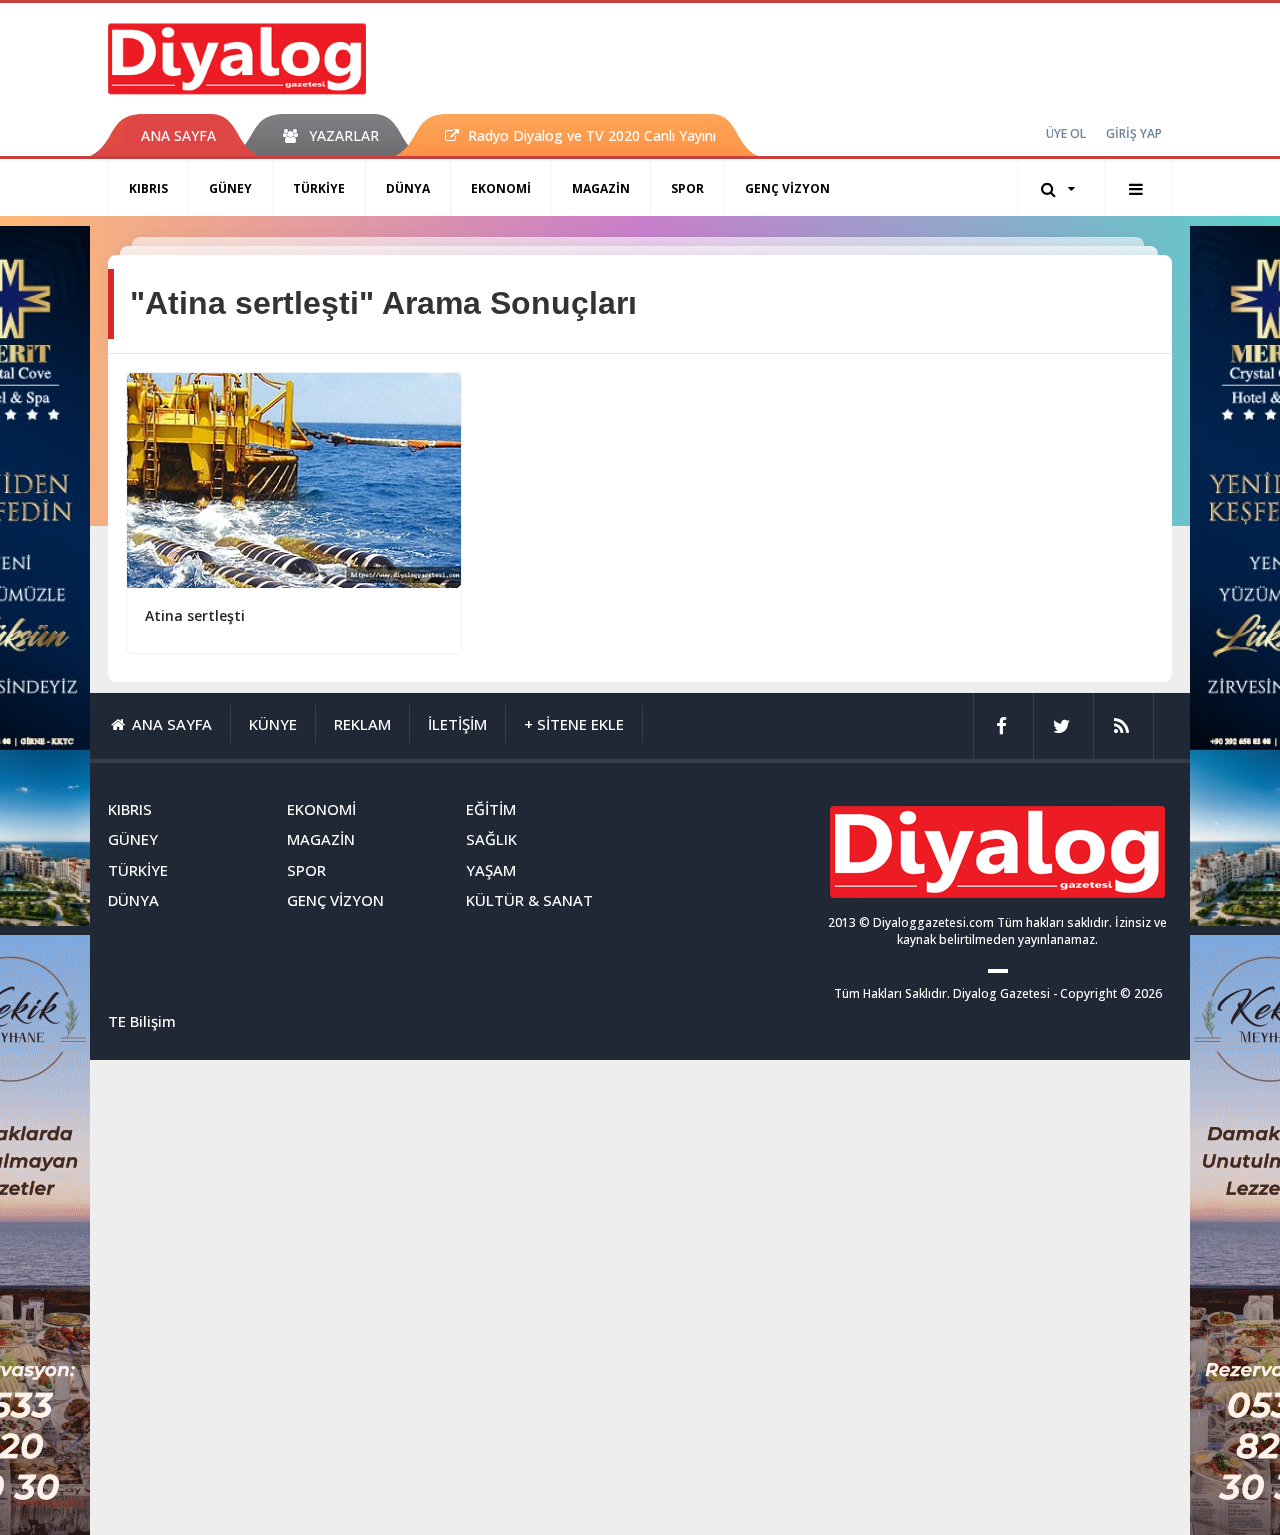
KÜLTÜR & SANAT (529, 900)
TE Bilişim (142, 1021)
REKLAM (362, 724)
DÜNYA (408, 188)
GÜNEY (230, 188)
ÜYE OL (1066, 133)
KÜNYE (273, 724)
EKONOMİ (501, 188)
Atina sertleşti (195, 615)
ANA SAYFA (178, 135)
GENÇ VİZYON (787, 188)
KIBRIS (148, 188)
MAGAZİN (601, 188)
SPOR (687, 188)
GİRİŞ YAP (1134, 133)
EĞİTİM (491, 809)
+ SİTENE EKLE (574, 724)
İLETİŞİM (457, 724)
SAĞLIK (491, 839)
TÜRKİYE (319, 188)
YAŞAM (491, 870)
